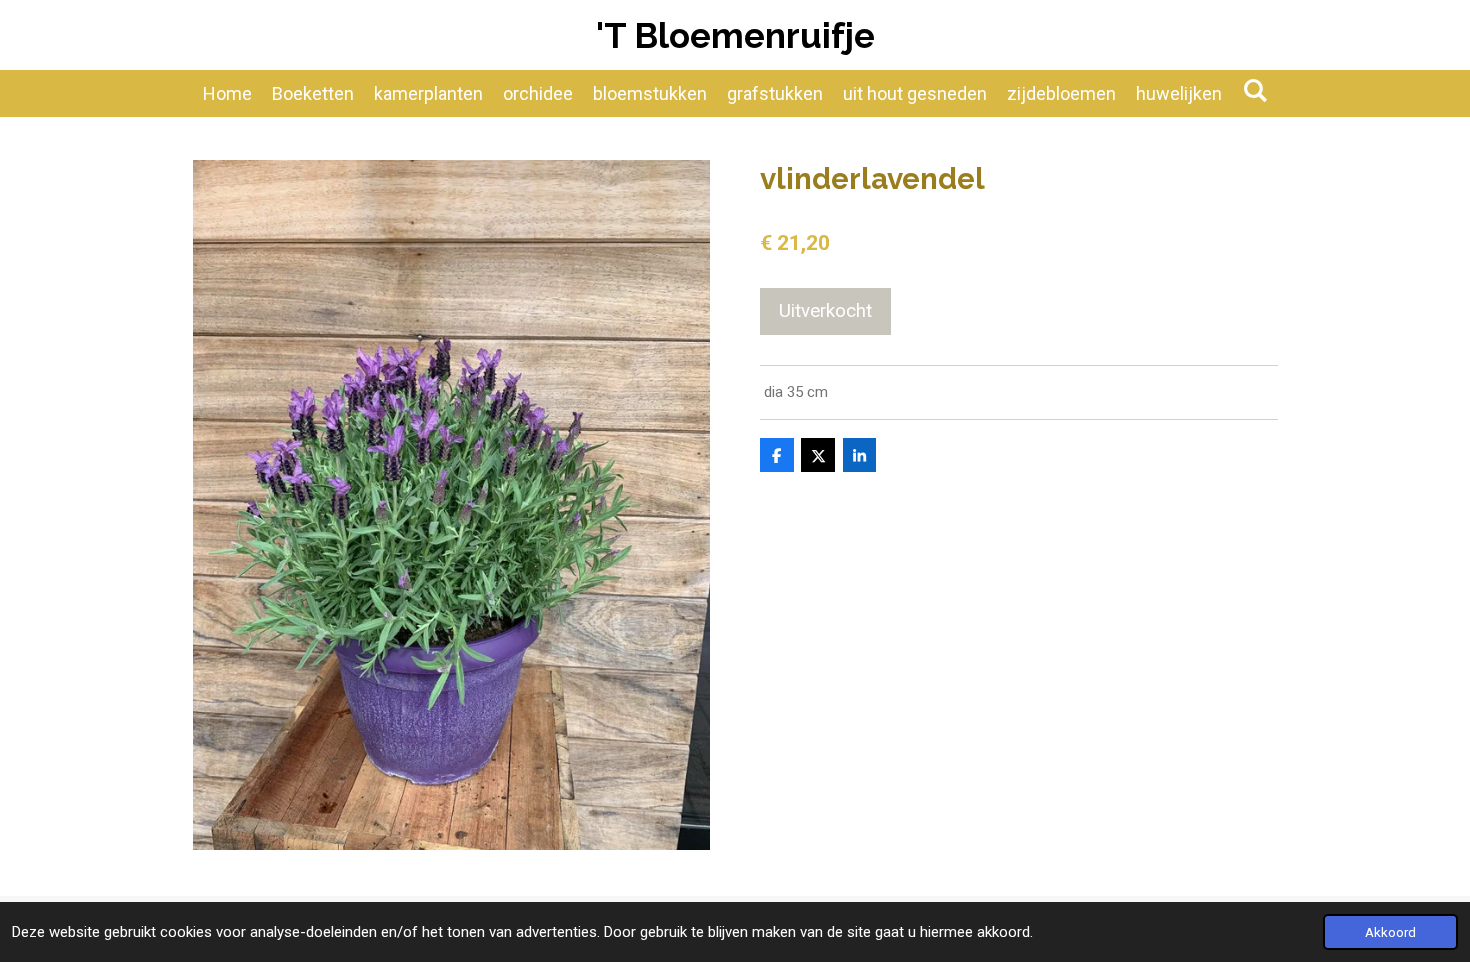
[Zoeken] (1254, 90)
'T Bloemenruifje (735, 35)
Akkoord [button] (1390, 932)
